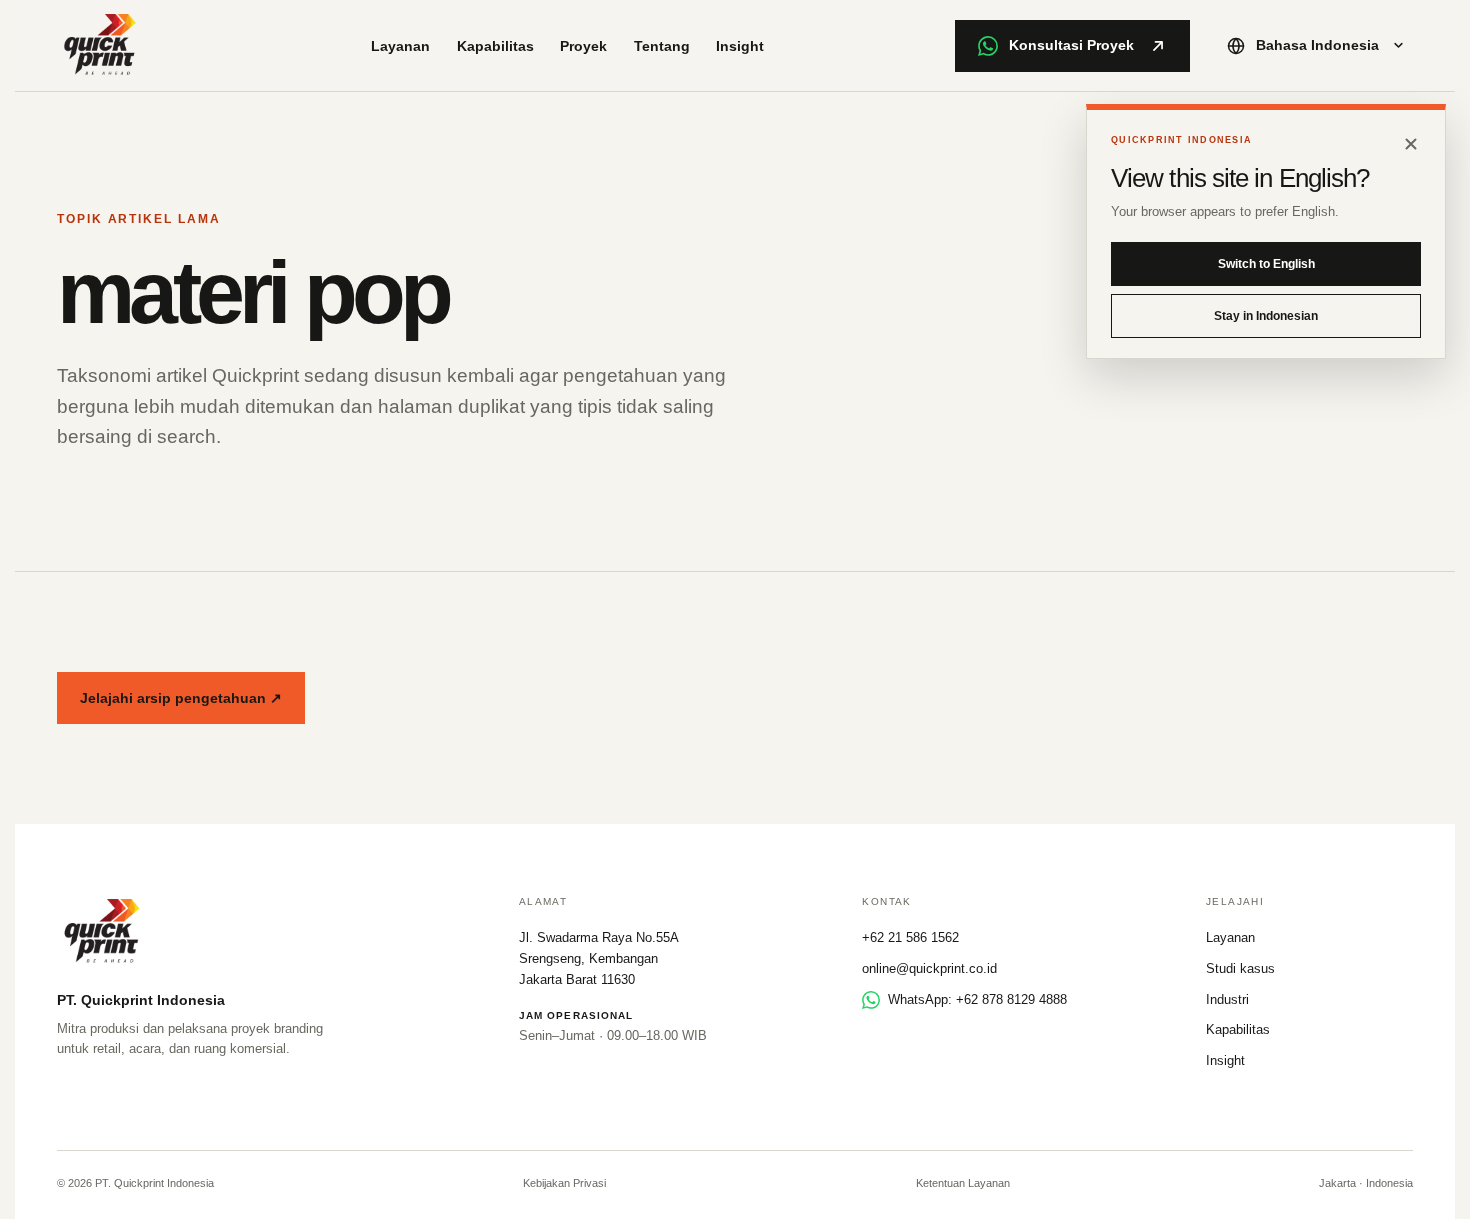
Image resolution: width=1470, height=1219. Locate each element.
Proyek (583, 46)
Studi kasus (1240, 968)
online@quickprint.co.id (929, 968)
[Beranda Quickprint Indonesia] (101, 46)
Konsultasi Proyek (1071, 45)
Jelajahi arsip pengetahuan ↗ (181, 698)
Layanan (400, 46)
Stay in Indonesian (1266, 316)
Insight (740, 46)
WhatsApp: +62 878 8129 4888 (977, 999)
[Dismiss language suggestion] (1411, 144)
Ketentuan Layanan (963, 1183)
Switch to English (1266, 264)
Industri (1227, 999)
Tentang (662, 46)
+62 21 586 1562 (910, 937)
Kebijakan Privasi (564, 1183)
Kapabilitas (495, 46)
